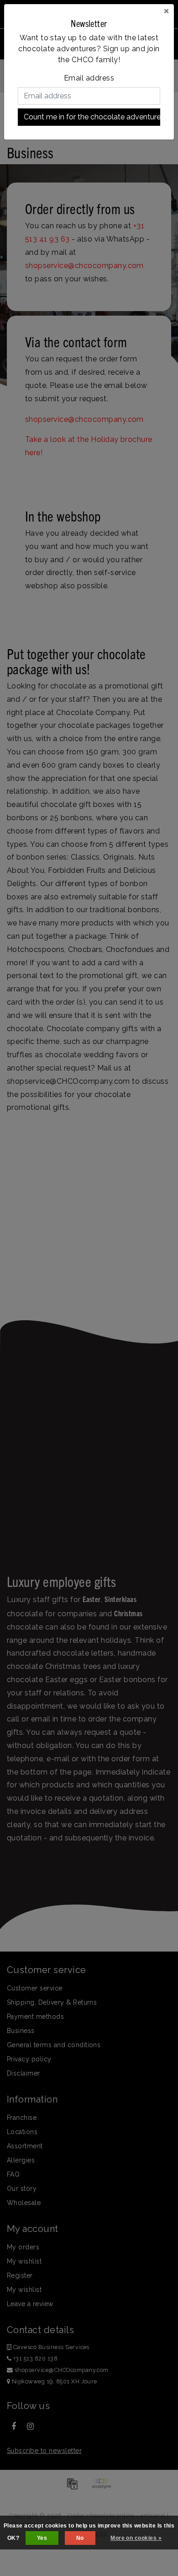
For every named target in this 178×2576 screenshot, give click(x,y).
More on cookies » (136, 2538)
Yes (42, 2538)
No (80, 2538)
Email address (89, 78)
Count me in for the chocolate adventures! (92, 117)
